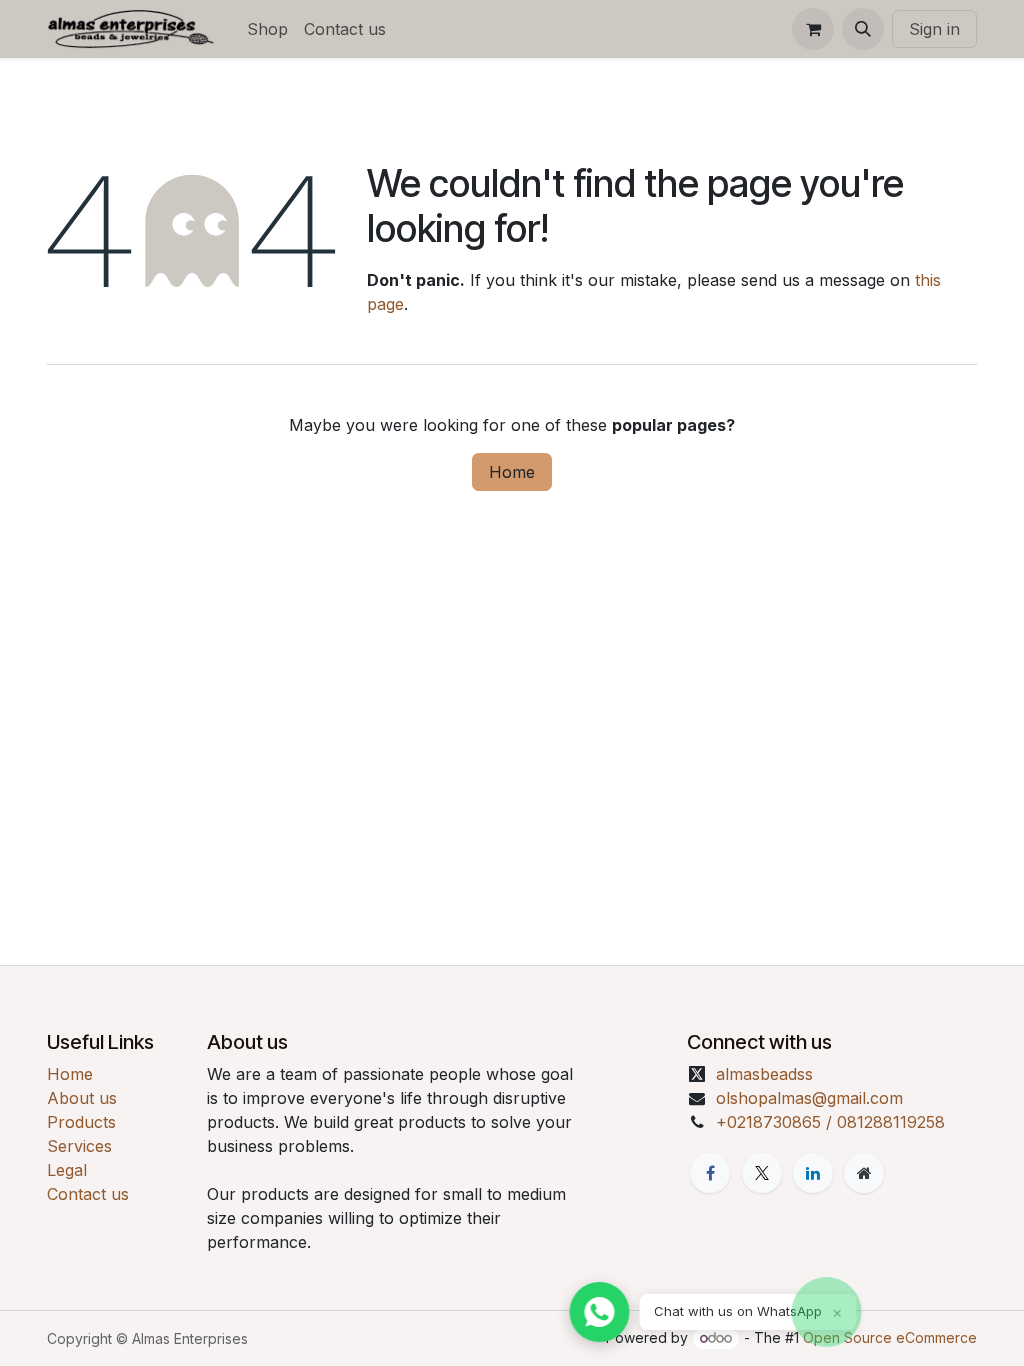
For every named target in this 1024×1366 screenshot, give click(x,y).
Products (81, 1122)
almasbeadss (764, 1074)
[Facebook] (710, 1173)
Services (79, 1146)
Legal (67, 1170)
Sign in (934, 29)
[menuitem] (267, 29)
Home (512, 472)
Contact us (88, 1194)
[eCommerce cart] (813, 29)
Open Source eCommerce (890, 1337)
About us (82, 1098)
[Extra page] (864, 1173)
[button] (863, 29)
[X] (762, 1173)
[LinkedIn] (813, 1173)
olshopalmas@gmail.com (809, 1098)
